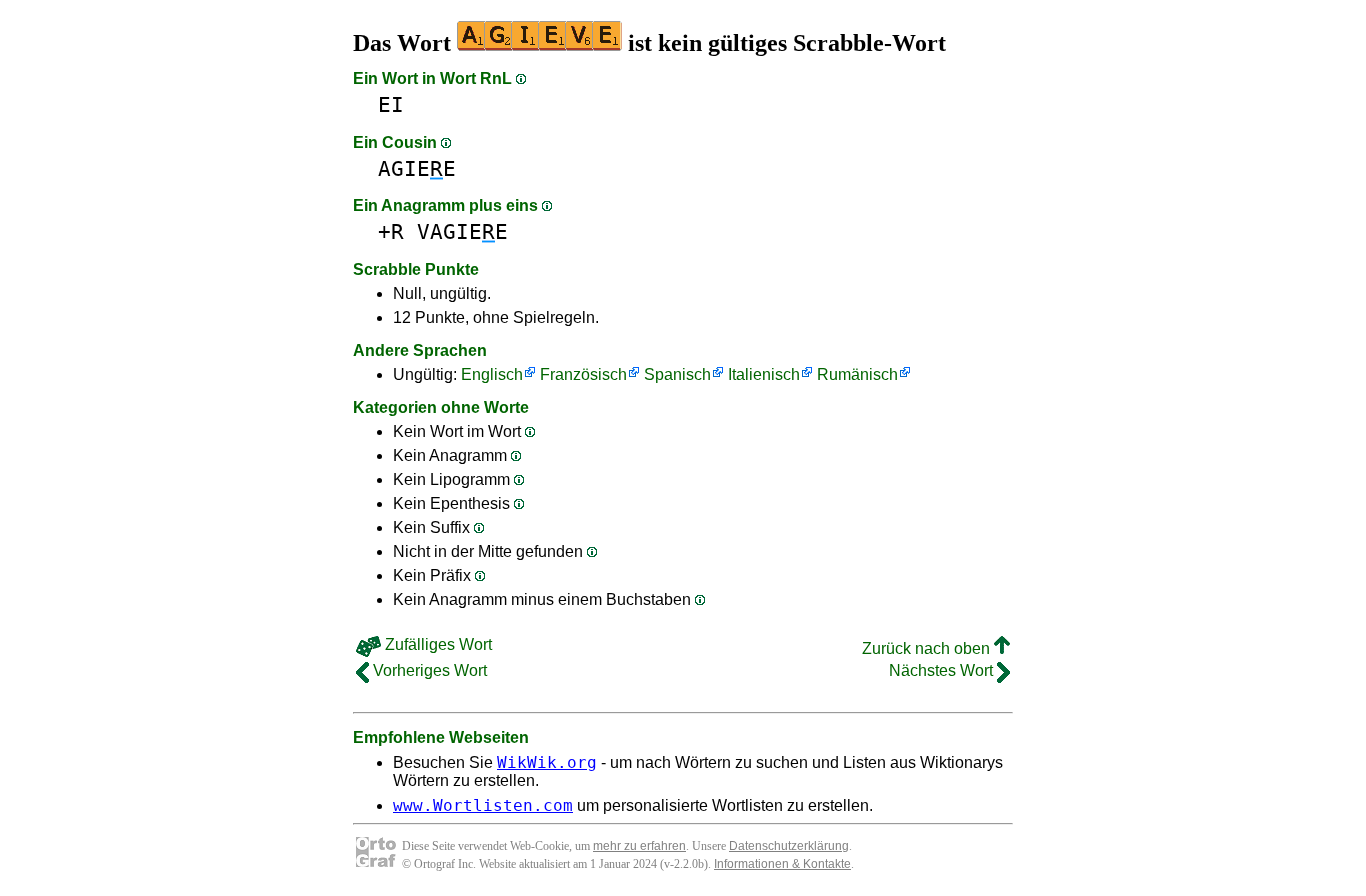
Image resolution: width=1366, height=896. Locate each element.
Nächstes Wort (943, 670)
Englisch (492, 374)
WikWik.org (547, 762)
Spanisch (677, 374)
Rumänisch (857, 374)
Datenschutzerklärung (789, 846)
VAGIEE (462, 231)
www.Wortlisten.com (483, 805)
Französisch (583, 374)
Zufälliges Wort (436, 644)
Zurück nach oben (928, 648)
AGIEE (417, 168)
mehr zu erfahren (639, 846)
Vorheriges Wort (428, 670)
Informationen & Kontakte (782, 864)
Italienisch (764, 374)
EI (391, 104)
